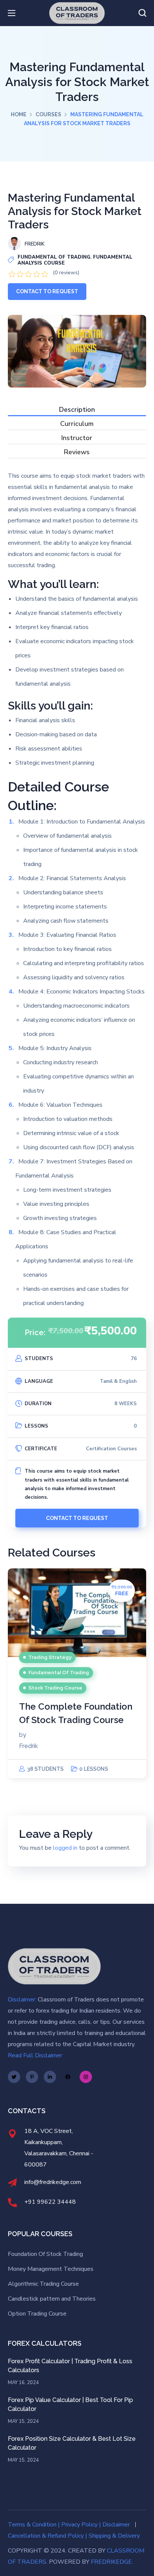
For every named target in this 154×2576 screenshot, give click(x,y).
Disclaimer (116, 2525)
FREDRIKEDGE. (112, 2562)
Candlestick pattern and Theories (52, 2299)
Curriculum (77, 424)
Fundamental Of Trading (54, 257)
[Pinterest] (32, 2077)
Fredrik (28, 1746)
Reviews (77, 453)
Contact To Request (47, 291)
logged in (65, 1848)
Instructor (77, 438)
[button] (142, 13)
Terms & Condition (32, 2525)
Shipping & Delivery (114, 2536)
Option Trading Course (37, 2314)
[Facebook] (68, 2077)
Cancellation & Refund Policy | (47, 2536)
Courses (48, 114)
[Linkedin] (50, 2077)
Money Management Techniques (51, 2269)
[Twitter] (14, 2077)
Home (19, 114)
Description (77, 410)
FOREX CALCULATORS (45, 2343)
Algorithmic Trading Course (44, 2284)
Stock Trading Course (55, 1688)
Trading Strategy (50, 1657)
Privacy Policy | (82, 2525)
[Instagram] (86, 2077)
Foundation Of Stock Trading (45, 2254)
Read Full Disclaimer (35, 2055)
